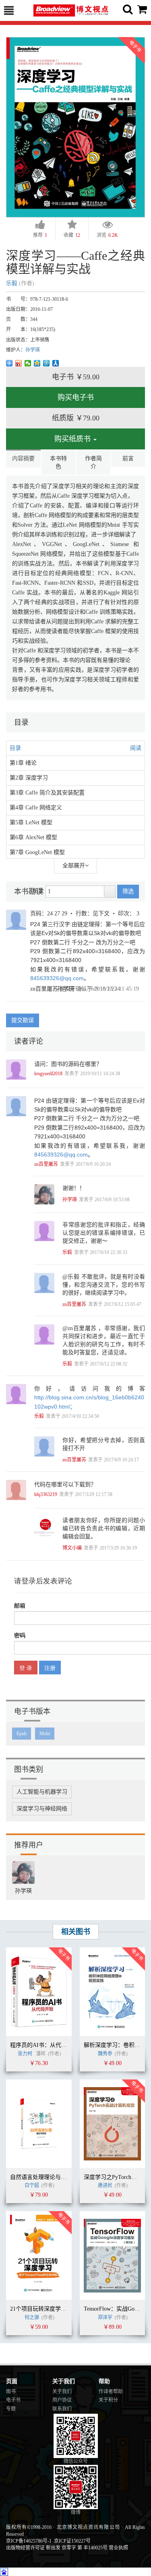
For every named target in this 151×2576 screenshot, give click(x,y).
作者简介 (93, 462)
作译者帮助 (111, 2392)
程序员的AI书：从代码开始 (44, 2045)
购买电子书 (76, 397)
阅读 (136, 748)
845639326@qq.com (57, 978)
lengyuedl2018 (48, 1074)
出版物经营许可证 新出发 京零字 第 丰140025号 (57, 2548)
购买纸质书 (73, 439)
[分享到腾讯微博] (47, 363)
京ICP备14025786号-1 (29, 2541)
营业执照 (118, 2548)
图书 (11, 2392)
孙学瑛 (33, 350)
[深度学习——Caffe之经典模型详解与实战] (75, 127)
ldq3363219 (46, 1494)
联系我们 (62, 2409)
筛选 (128, 891)
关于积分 (108, 2400)
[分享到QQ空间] (37, 363)
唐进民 (105, 2185)
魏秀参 (105, 2054)
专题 (11, 2409)
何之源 (32, 2317)
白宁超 (32, 2185)
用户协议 (62, 2400)
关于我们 (62, 2392)
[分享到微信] (28, 363)
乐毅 (12, 283)
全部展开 (74, 866)
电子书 (13, 2400)
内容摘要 (23, 458)
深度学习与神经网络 (42, 1809)
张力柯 (25, 2054)
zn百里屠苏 (44, 989)
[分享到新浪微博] (19, 363)
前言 (128, 458)
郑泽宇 (105, 2317)
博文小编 (72, 1548)
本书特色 (58, 462)
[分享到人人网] (56, 363)
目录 (15, 748)
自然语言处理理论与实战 (41, 2177)
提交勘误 (23, 1020)
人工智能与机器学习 (42, 1792)
